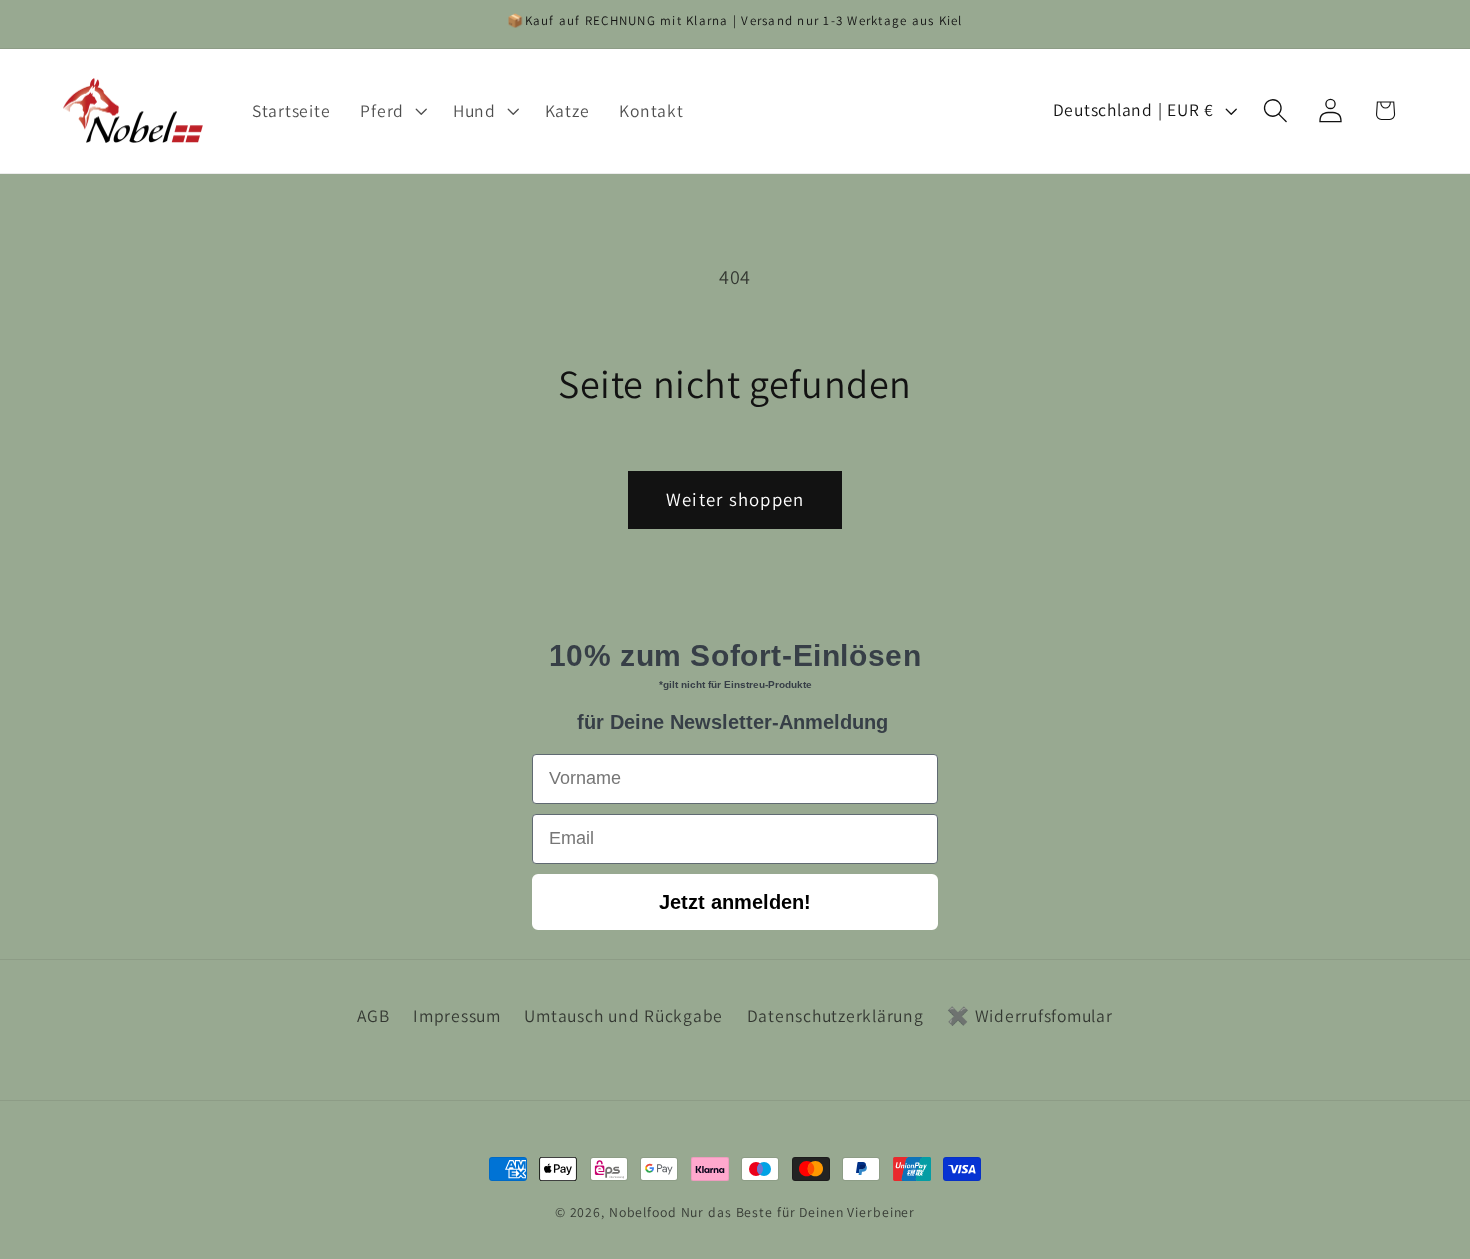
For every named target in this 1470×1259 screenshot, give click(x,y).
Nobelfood (643, 1212)
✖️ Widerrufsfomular (1030, 1015)
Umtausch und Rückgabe (623, 1015)
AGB (373, 1015)
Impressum (457, 1015)
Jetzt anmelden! (735, 902)
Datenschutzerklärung (835, 1015)
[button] (391, 111)
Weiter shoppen (735, 499)
